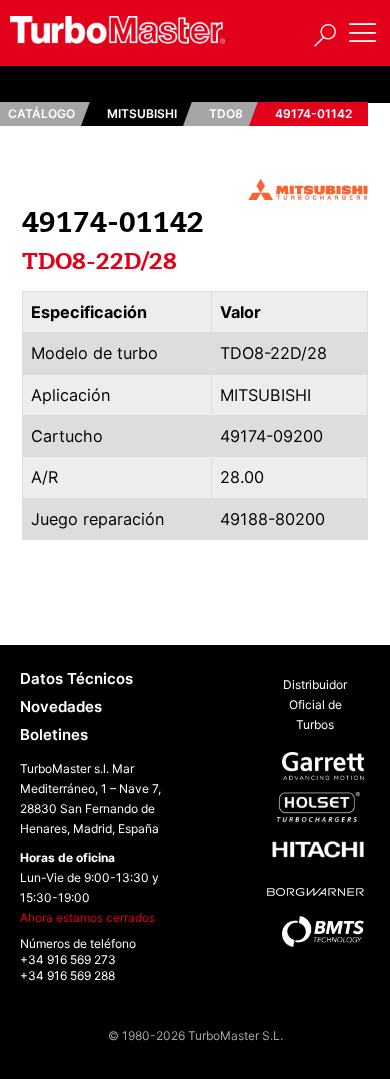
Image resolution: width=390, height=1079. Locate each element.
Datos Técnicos (76, 678)
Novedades (61, 706)
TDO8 (226, 113)
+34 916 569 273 (68, 959)
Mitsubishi (142, 113)
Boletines (54, 734)
